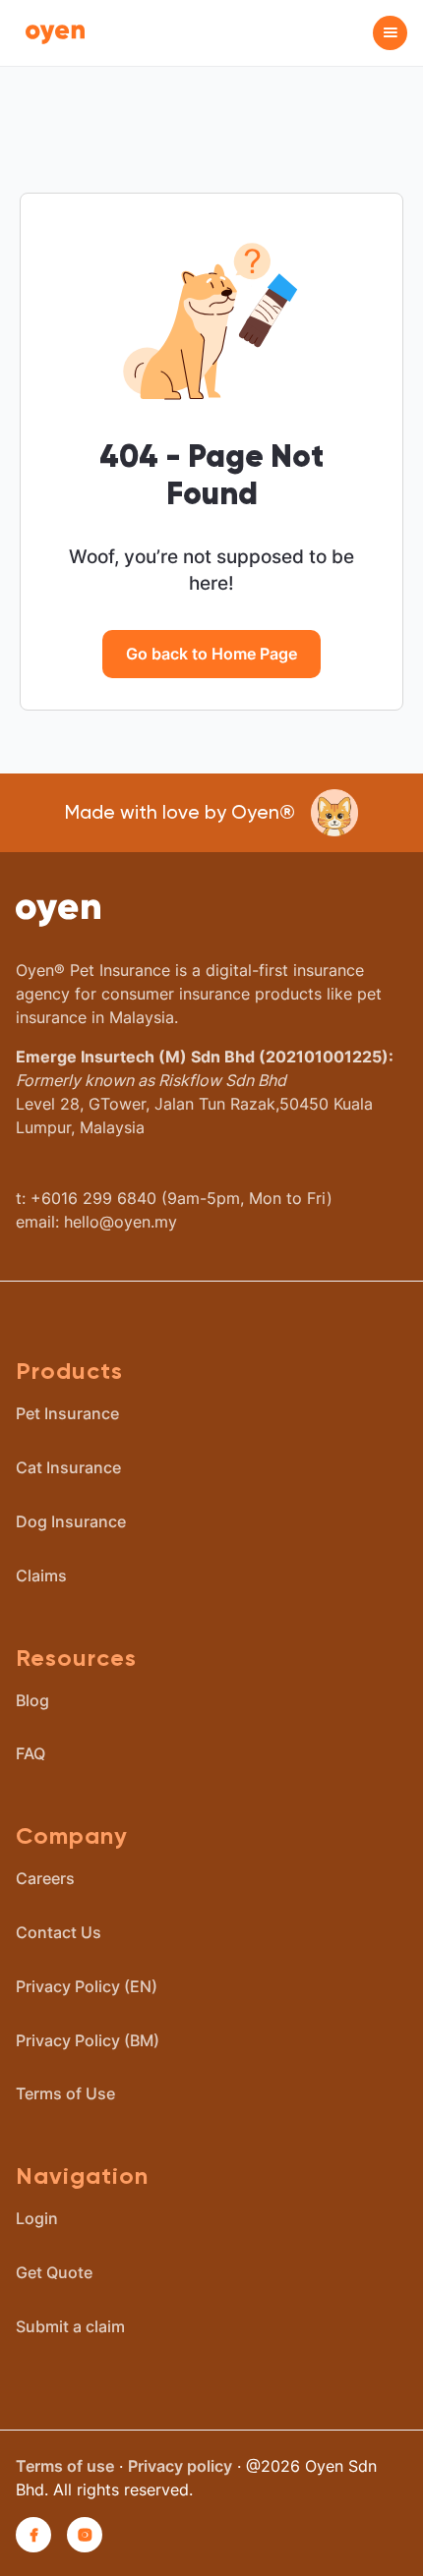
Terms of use (65, 2466)
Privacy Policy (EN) (87, 1986)
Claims (41, 1575)
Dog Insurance (71, 1521)
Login (37, 2218)
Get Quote (54, 2272)
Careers (45, 1878)
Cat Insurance (68, 1467)
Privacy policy (180, 2466)
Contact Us (59, 1932)
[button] (390, 33)
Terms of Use (65, 2093)
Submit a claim (70, 2326)
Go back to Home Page (211, 654)
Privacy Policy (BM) (88, 2040)
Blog (32, 1700)
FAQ (30, 1753)
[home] (50, 32)
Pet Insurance (67, 1413)
